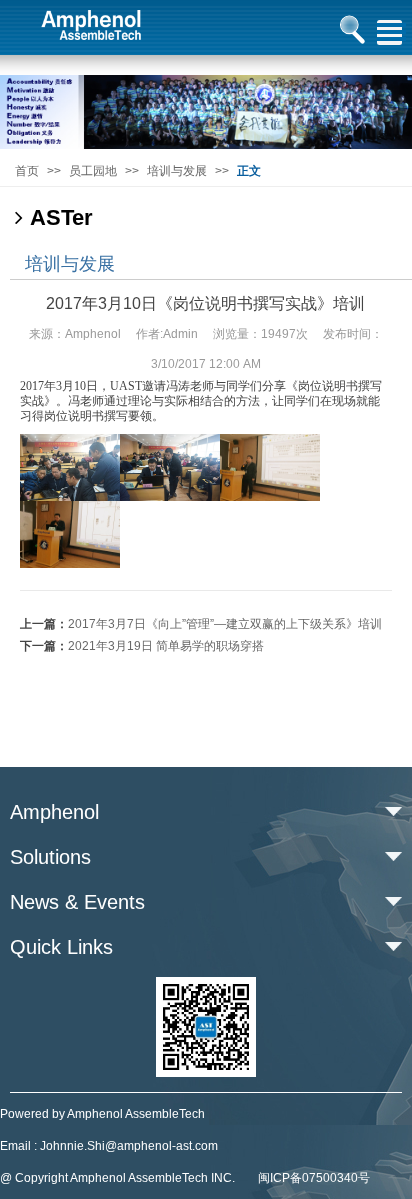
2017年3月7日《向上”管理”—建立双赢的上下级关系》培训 (225, 624)
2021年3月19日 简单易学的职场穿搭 (166, 646)
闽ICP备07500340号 (314, 1178)
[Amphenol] (206, 111)
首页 (27, 171)
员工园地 (93, 171)
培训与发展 (177, 171)
